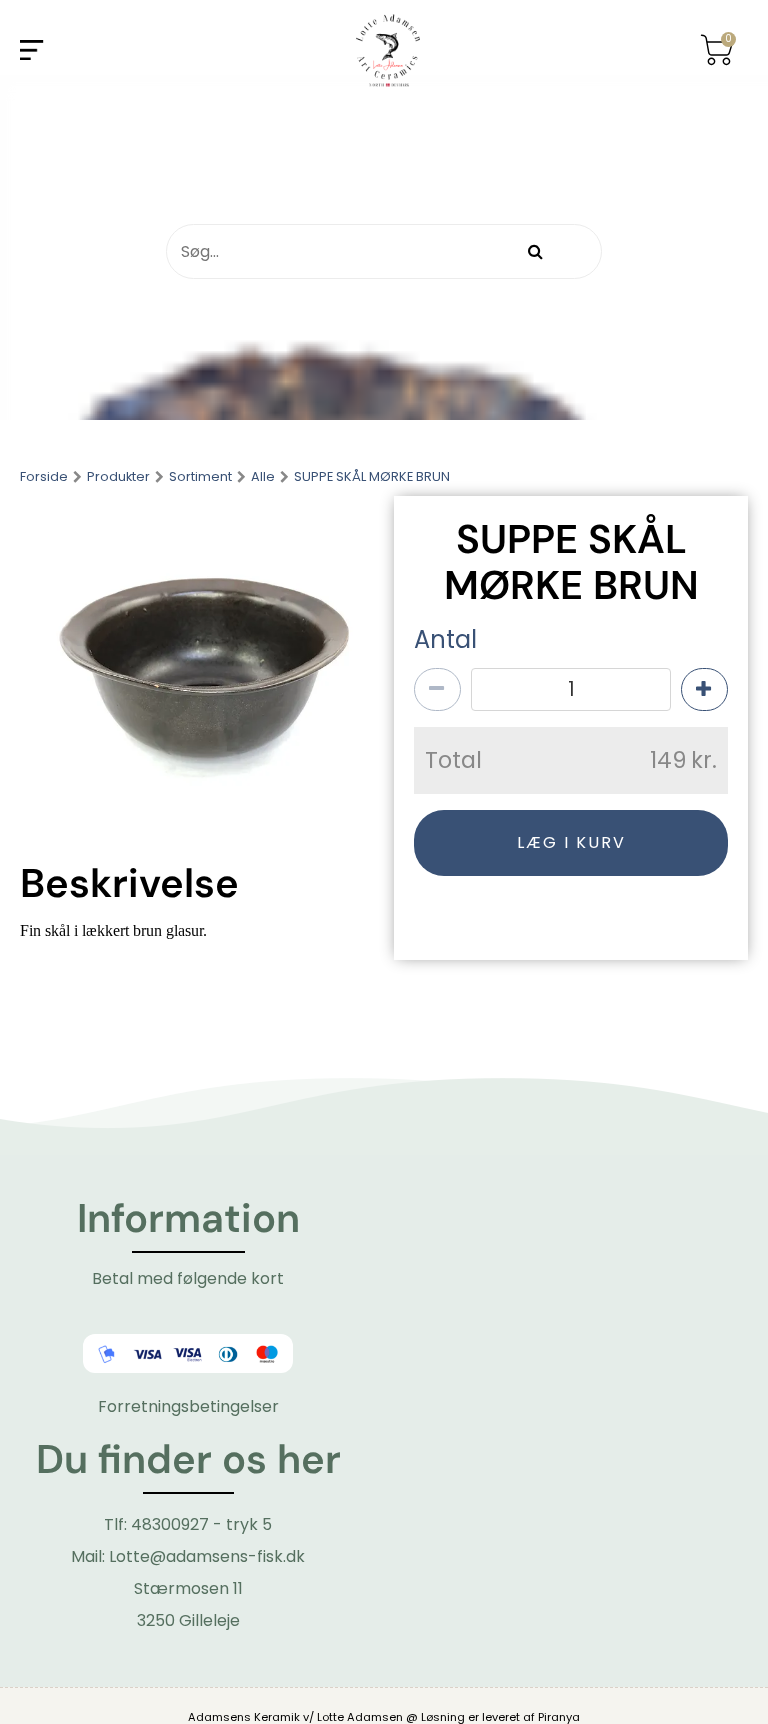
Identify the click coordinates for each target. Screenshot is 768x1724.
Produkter (118, 477)
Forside (44, 477)
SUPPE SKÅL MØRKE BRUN (372, 477)
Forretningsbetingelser (188, 1406)
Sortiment (200, 477)
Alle (263, 477)
